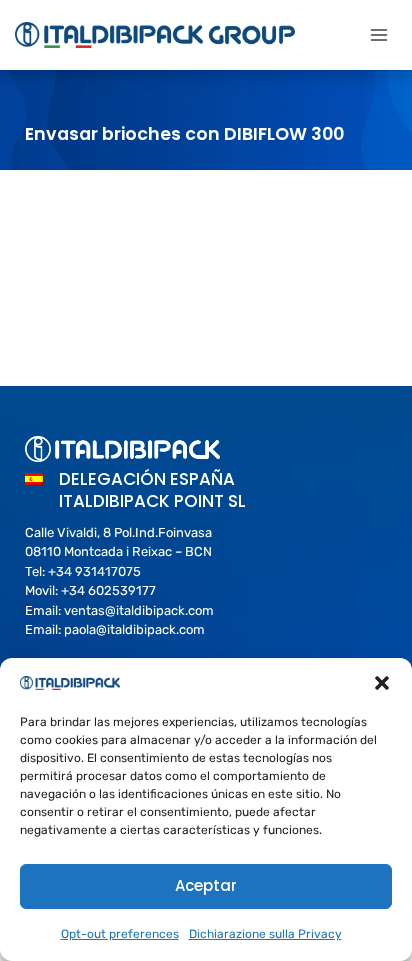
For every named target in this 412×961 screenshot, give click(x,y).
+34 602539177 (108, 590)
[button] (382, 683)
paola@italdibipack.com (134, 629)
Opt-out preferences (120, 934)
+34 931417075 (94, 571)
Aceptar (206, 885)
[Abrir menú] (378, 34)
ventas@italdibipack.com (139, 610)
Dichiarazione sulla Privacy (265, 934)
